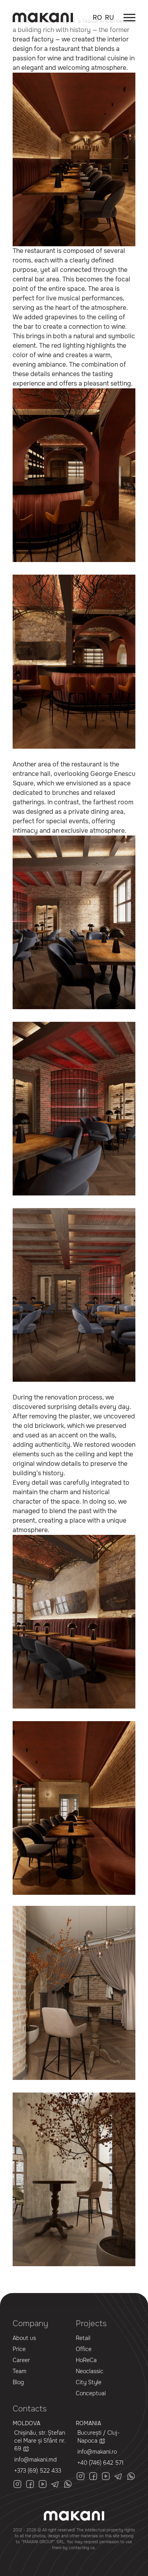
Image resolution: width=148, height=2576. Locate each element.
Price (19, 2349)
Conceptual (91, 2393)
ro (97, 18)
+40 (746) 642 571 (100, 2463)
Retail (83, 2338)
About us (24, 2338)
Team (20, 2371)
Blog (18, 2382)
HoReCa (86, 2360)
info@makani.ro (97, 2452)
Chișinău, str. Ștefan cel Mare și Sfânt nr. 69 (40, 2441)
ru (110, 18)
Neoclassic (90, 2371)
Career (21, 2360)
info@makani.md (36, 2460)
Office (84, 2349)
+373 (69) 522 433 (38, 2471)
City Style (89, 2382)
